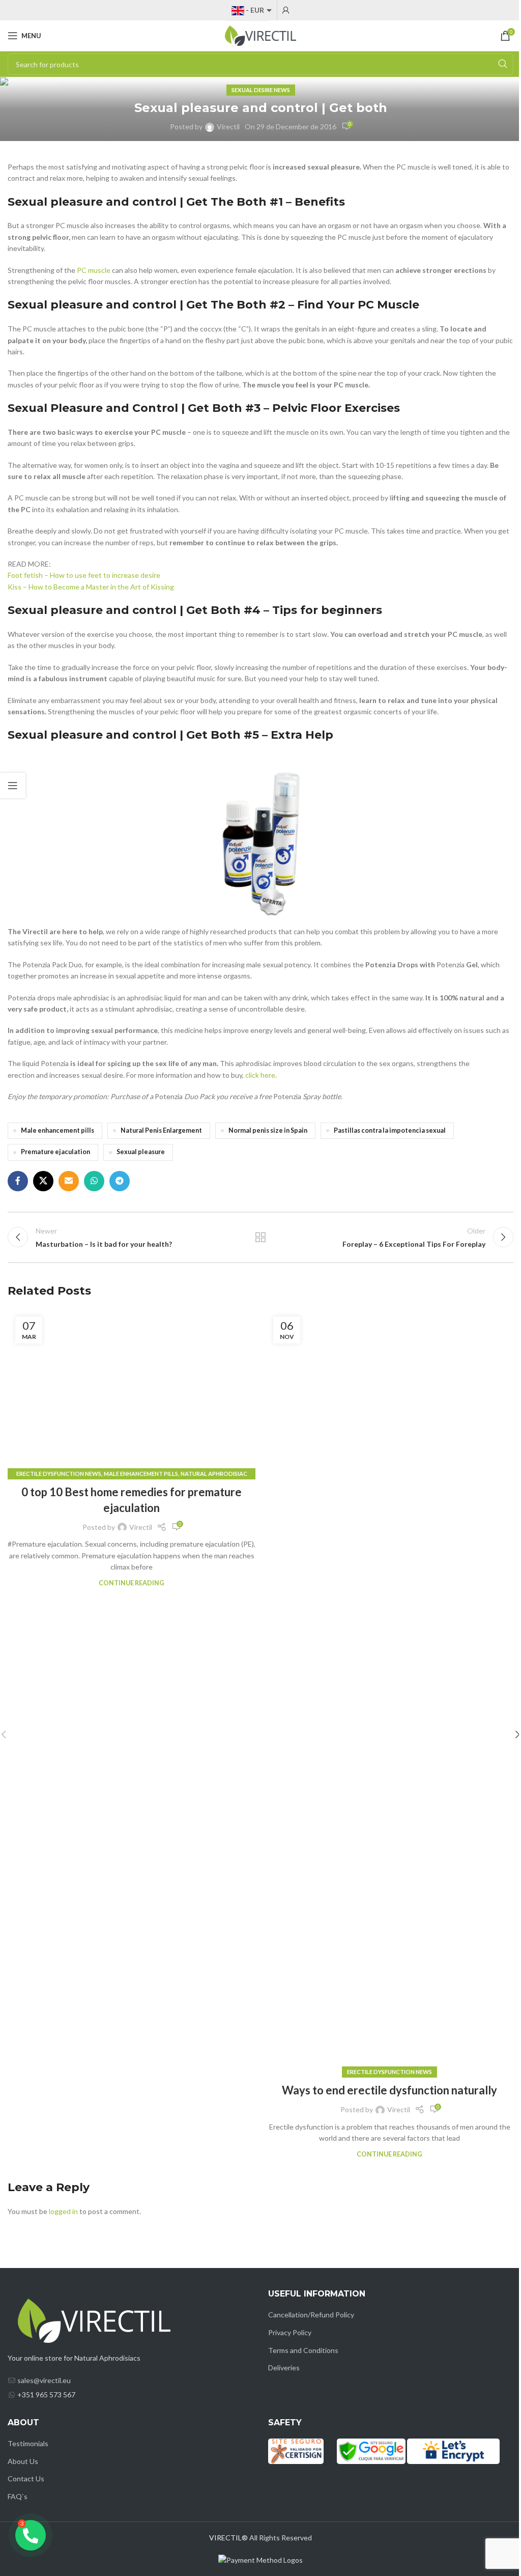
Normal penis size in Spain (268, 1130)
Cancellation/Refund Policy (311, 2315)
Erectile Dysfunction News (59, 1474)
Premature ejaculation (55, 1152)
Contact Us (26, 2479)
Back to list (260, 1237)
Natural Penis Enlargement (161, 1130)
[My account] (286, 10)
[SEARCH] (503, 64)
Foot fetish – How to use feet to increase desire (84, 575)
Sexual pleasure (141, 1152)
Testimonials (28, 2443)
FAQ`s (18, 2496)
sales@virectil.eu (44, 2380)
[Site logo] (260, 35)
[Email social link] (69, 1181)
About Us (23, 2461)
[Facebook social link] (18, 1181)
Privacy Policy (290, 2332)
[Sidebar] (13, 786)
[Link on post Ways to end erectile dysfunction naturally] (389, 1691)
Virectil (228, 127)
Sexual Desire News (261, 90)
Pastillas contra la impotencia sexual (390, 1130)
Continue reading (132, 1583)
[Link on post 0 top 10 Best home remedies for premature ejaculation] (132, 1392)
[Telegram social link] (120, 1181)
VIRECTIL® (228, 2538)
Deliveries (284, 2368)
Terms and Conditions (303, 2350)
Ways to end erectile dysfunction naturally (389, 2090)
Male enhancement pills (57, 1130)
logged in (63, 2211)
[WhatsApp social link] (94, 1181)
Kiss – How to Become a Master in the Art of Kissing (91, 587)
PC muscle (94, 270)
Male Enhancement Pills (141, 1474)
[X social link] (43, 1181)
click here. (261, 1075)
